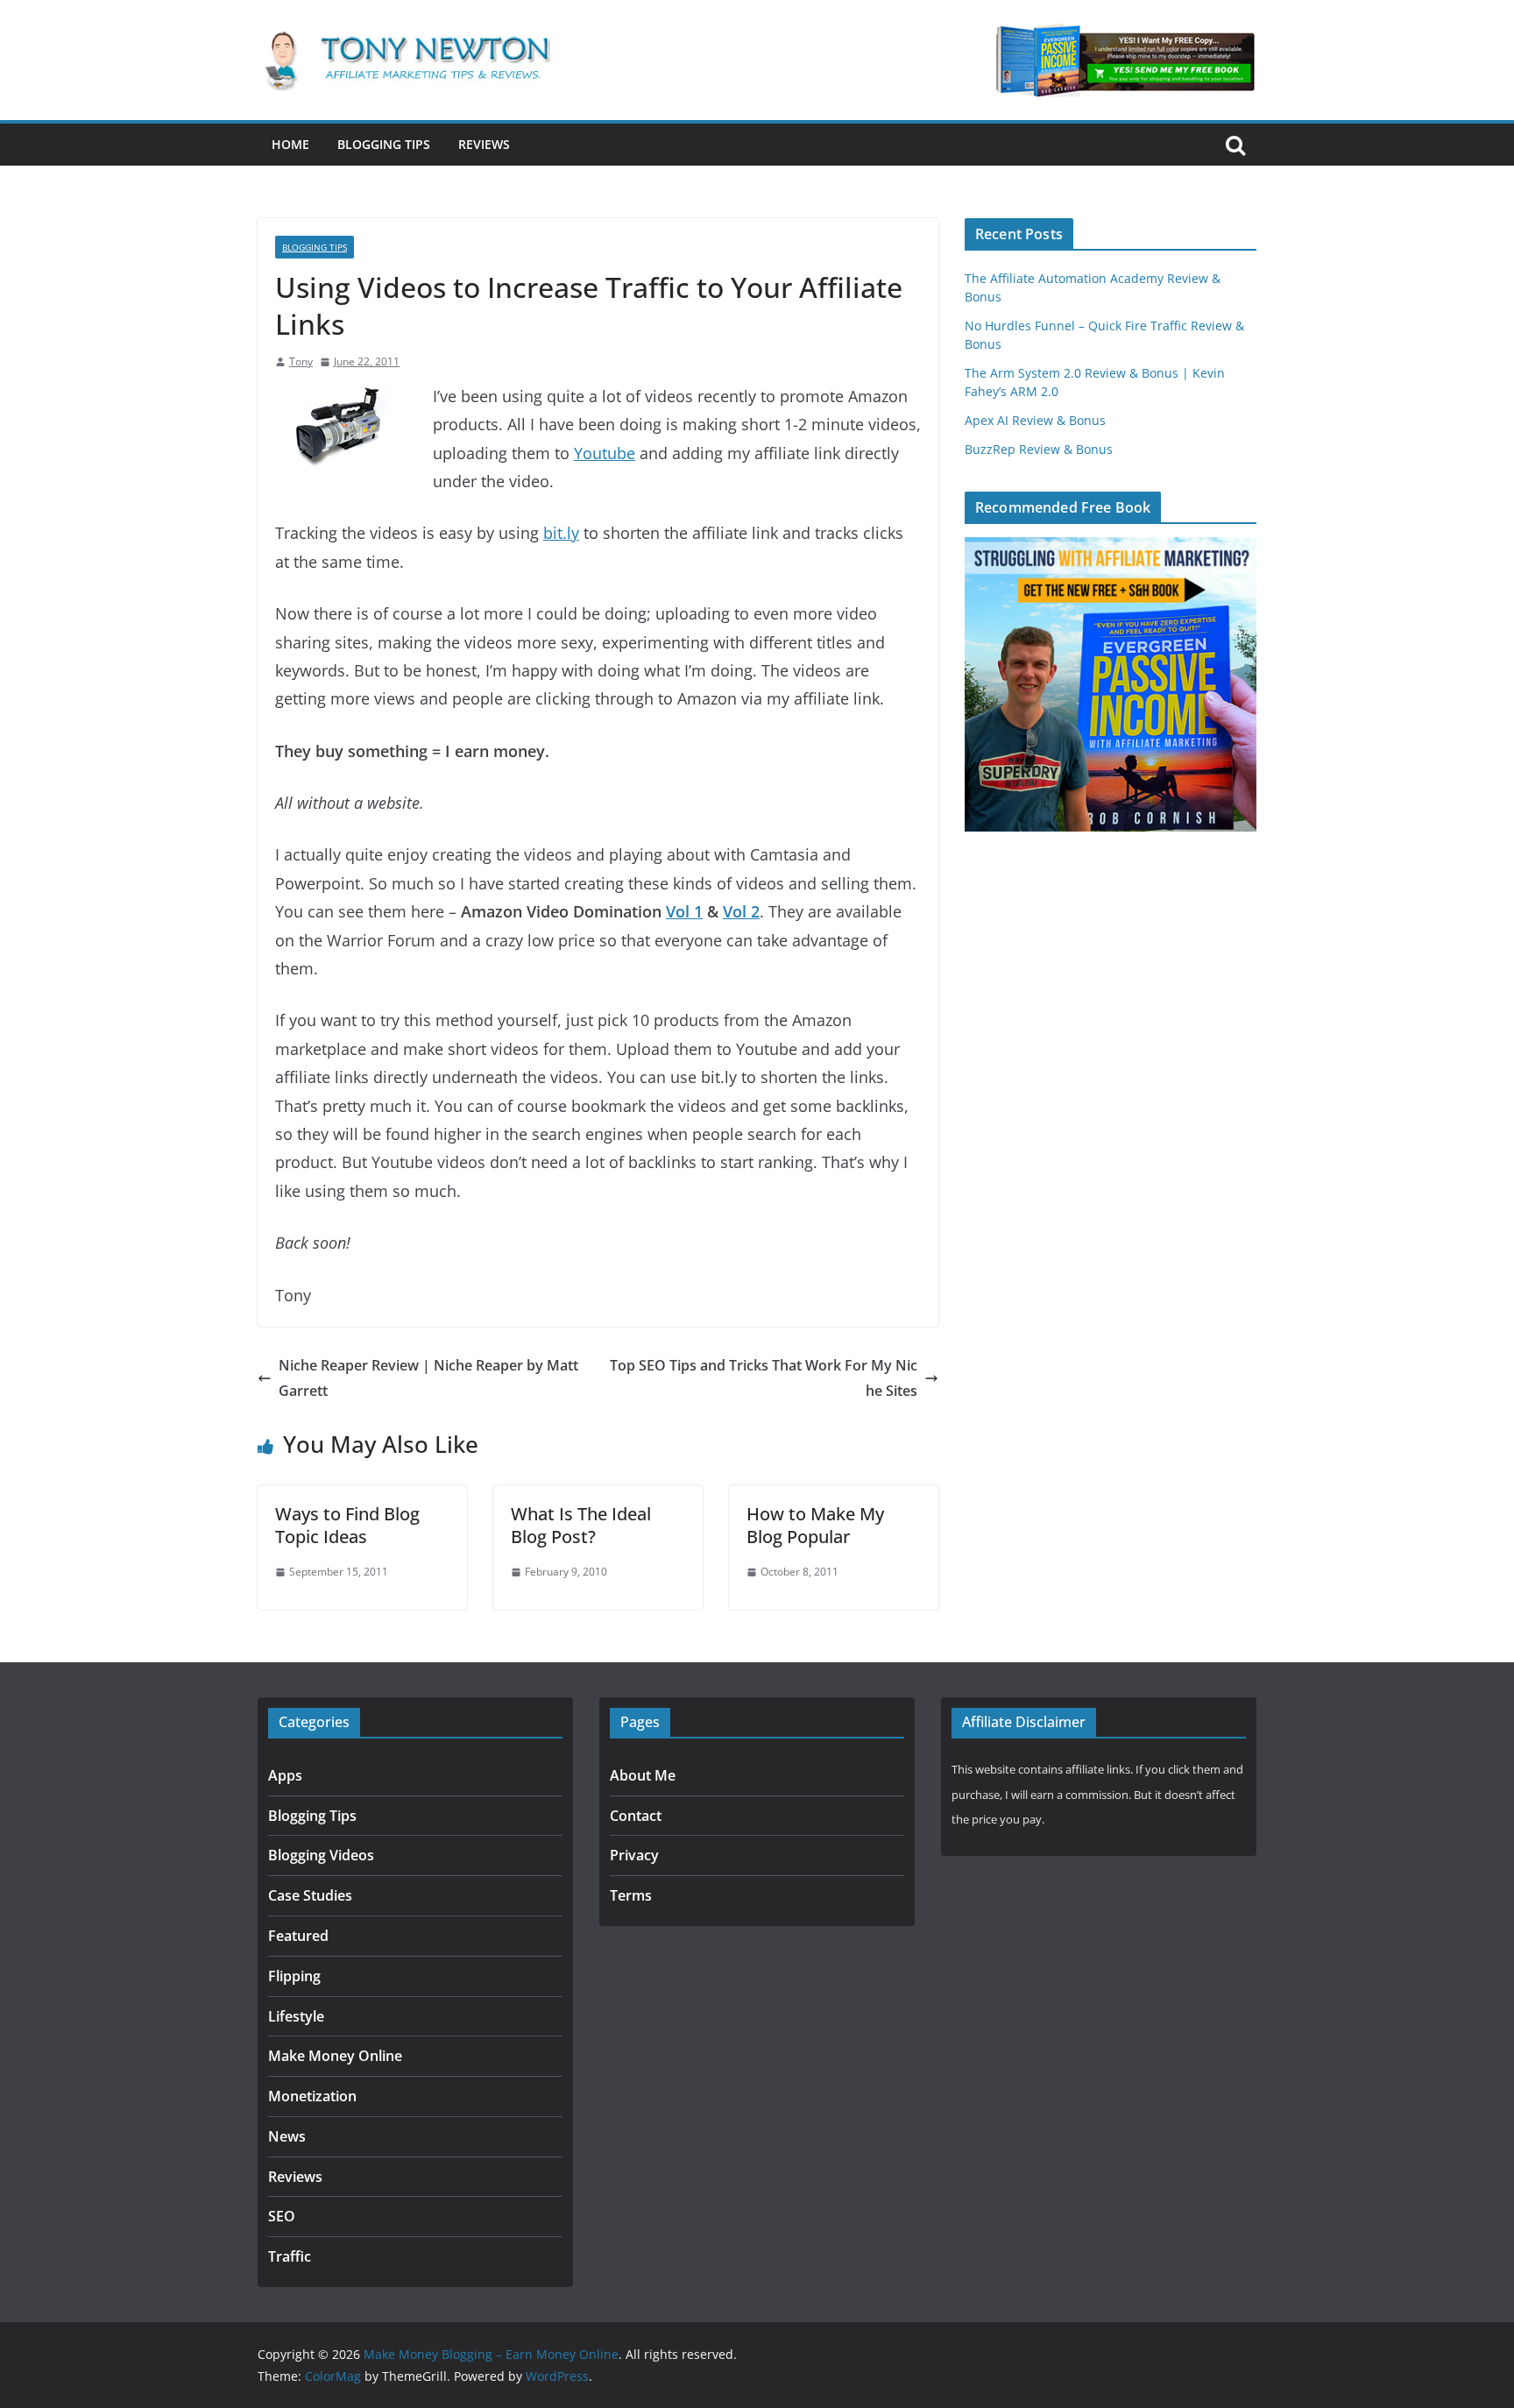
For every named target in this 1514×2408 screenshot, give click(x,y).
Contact (636, 1816)
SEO (282, 2216)
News (287, 2136)
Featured (298, 1936)
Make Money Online (335, 2056)
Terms (631, 1895)
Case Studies (310, 1895)
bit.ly (561, 533)
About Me (643, 1775)
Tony (301, 361)
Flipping (294, 1976)
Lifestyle (296, 2016)
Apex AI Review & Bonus (1035, 420)
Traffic (290, 2256)
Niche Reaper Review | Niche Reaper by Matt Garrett (428, 1378)
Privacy (634, 1855)
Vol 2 (741, 911)
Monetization (312, 2096)
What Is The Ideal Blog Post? (581, 1525)
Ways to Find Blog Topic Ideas (347, 1525)
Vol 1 (684, 911)
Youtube (605, 453)
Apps (285, 1775)
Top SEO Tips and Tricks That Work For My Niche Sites (764, 1378)
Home (290, 144)
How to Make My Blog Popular (815, 1525)
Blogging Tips (384, 144)
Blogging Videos (321, 1855)
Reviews (484, 144)
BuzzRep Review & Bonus (1039, 449)
